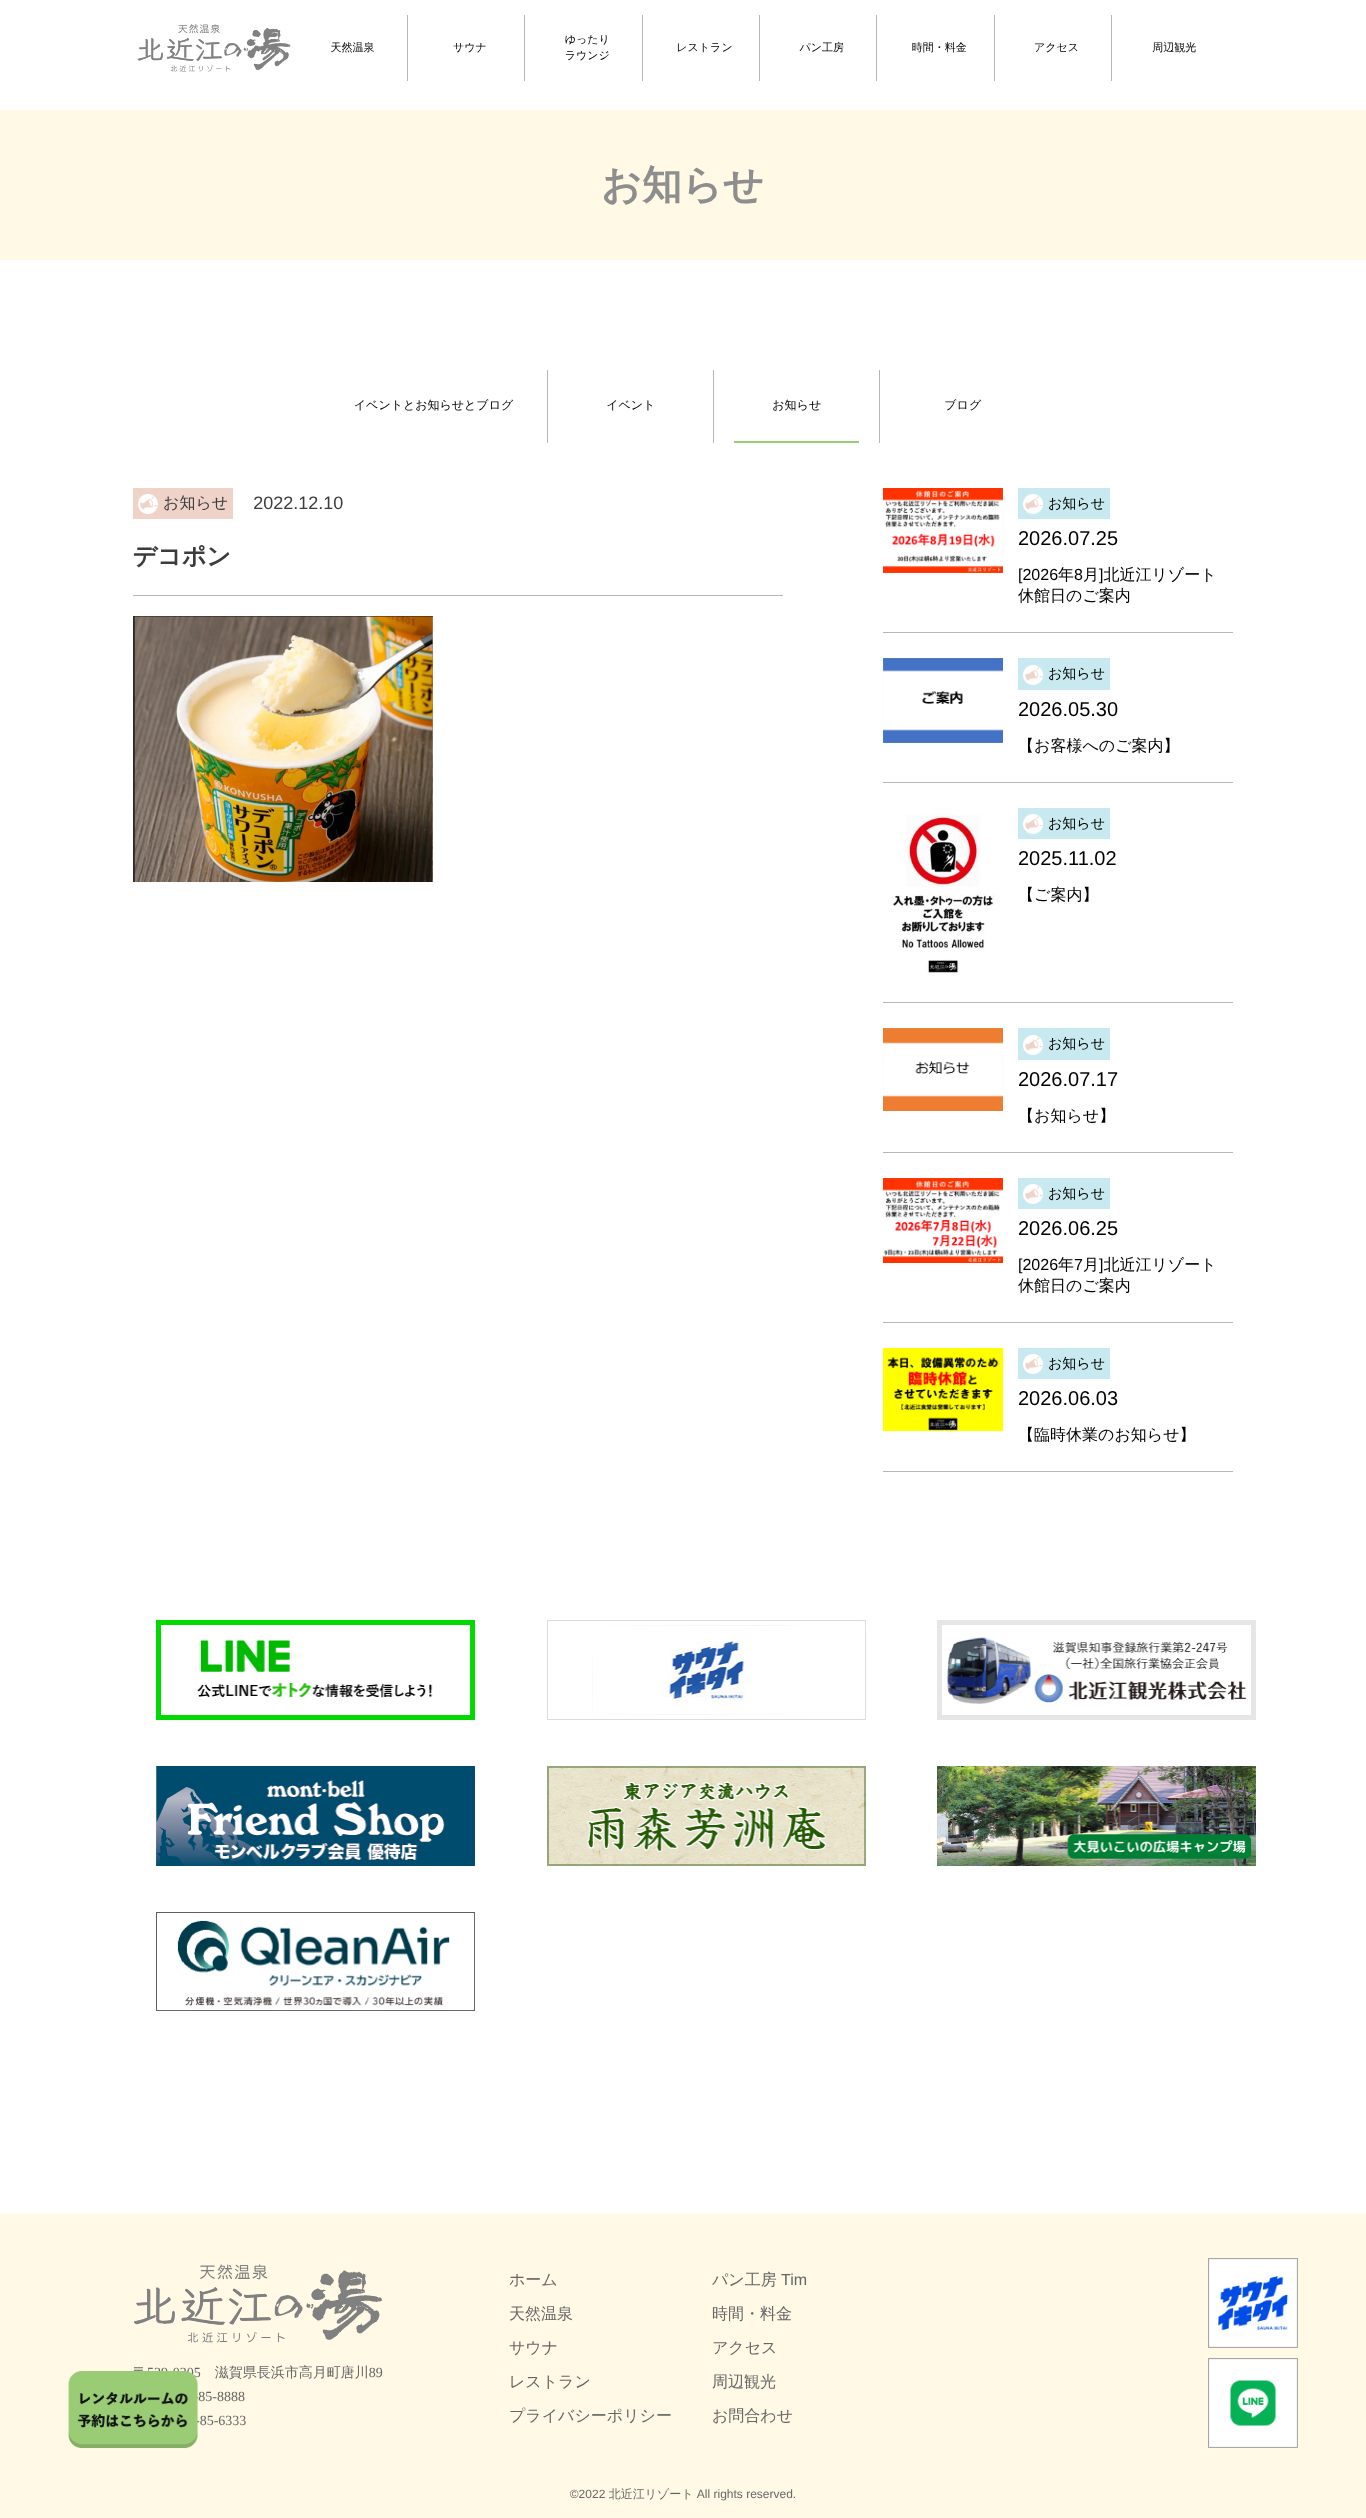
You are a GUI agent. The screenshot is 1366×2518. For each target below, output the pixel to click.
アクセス (1056, 48)
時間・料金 (939, 48)
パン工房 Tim (759, 2280)
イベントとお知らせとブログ (433, 405)
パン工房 (822, 48)
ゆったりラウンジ (587, 48)
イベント (630, 405)
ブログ (962, 405)
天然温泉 (353, 48)
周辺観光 (1174, 48)
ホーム (533, 2280)
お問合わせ (752, 2416)
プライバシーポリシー (590, 2416)
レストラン (704, 48)
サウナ (470, 48)
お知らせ (796, 405)
